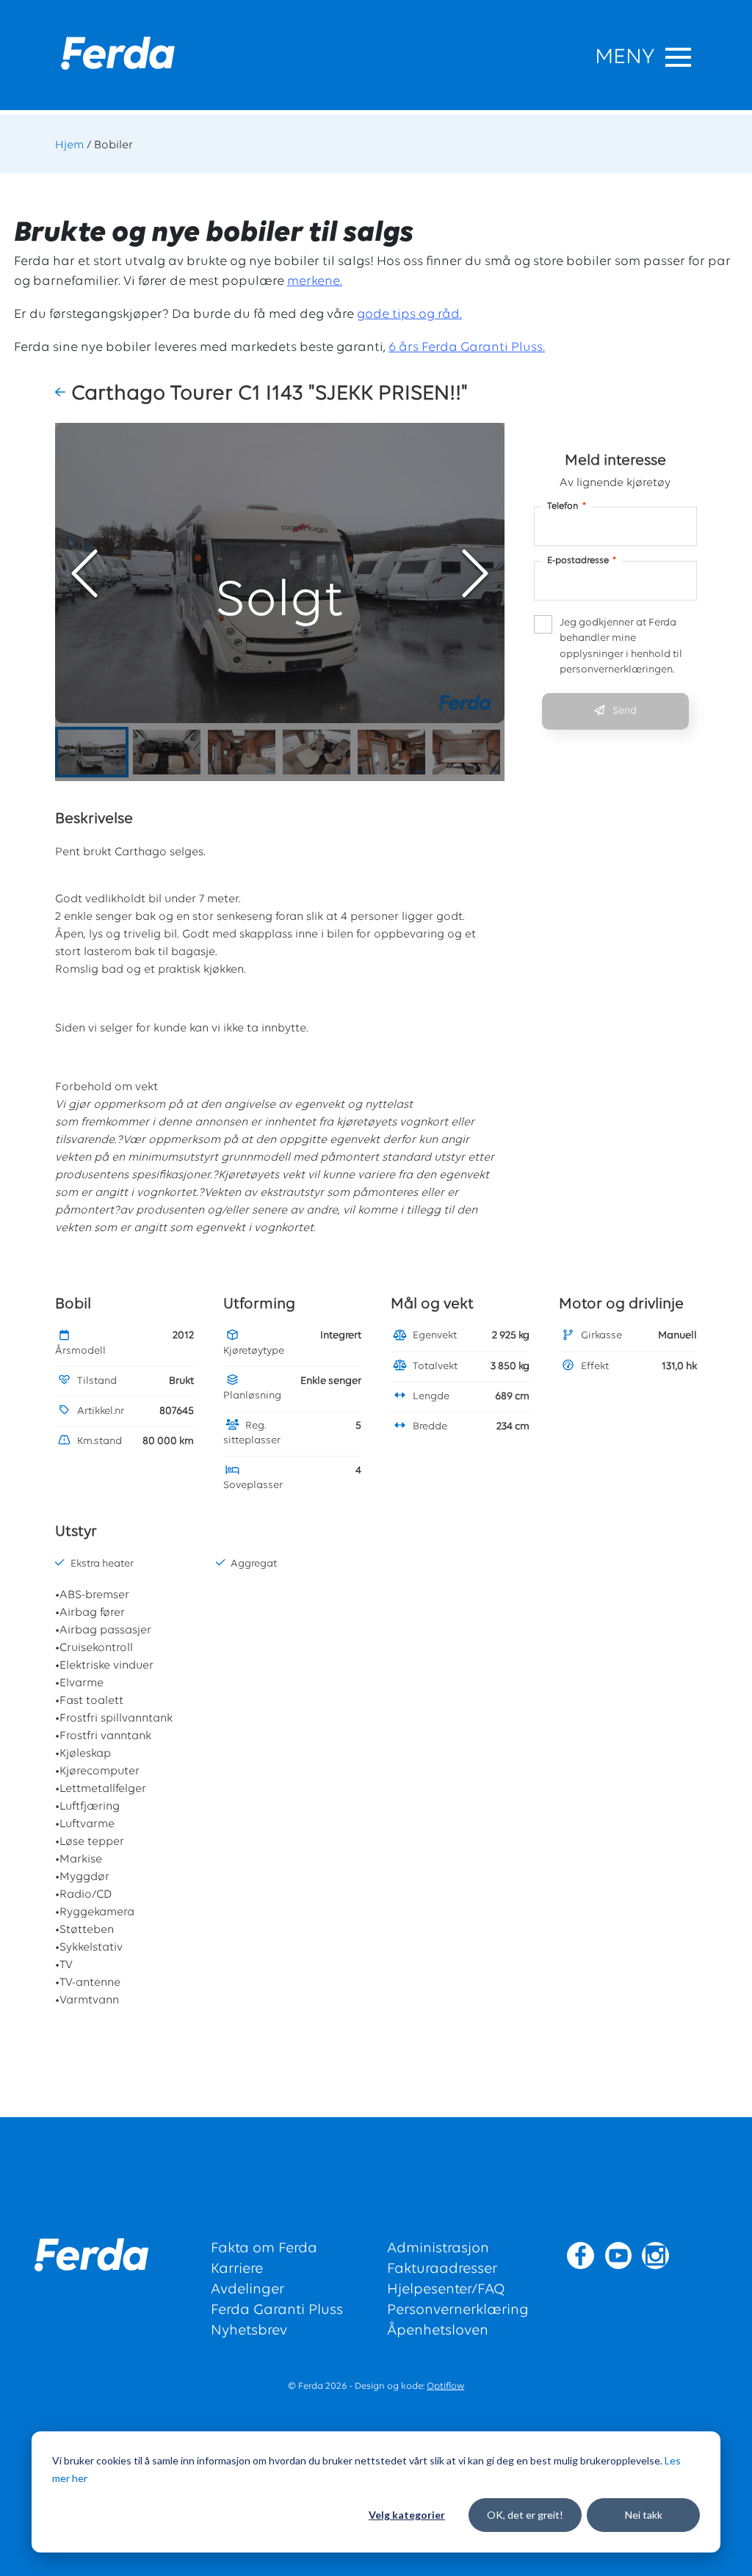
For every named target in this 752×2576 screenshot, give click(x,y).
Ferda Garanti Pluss (277, 2310)
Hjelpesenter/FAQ (446, 2290)
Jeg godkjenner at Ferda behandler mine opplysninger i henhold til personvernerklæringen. (621, 647)
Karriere (237, 2269)
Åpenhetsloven (438, 2331)
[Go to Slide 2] (167, 752)
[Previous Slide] (84, 573)
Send (625, 711)
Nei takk (644, 2515)
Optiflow (445, 2386)
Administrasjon (438, 2249)
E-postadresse (582, 560)
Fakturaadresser (442, 2269)
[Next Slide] (475, 573)
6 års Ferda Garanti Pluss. (467, 348)
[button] (63, 393)
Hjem (69, 145)
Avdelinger (247, 2290)
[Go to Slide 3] (242, 752)
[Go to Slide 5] (391, 752)
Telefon (567, 506)
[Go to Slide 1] (92, 752)
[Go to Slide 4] (317, 752)
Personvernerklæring (458, 2310)
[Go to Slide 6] (466, 752)
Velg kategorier (407, 2515)
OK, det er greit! (525, 2515)
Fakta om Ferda (264, 2249)
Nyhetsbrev (249, 2331)
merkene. (315, 282)
